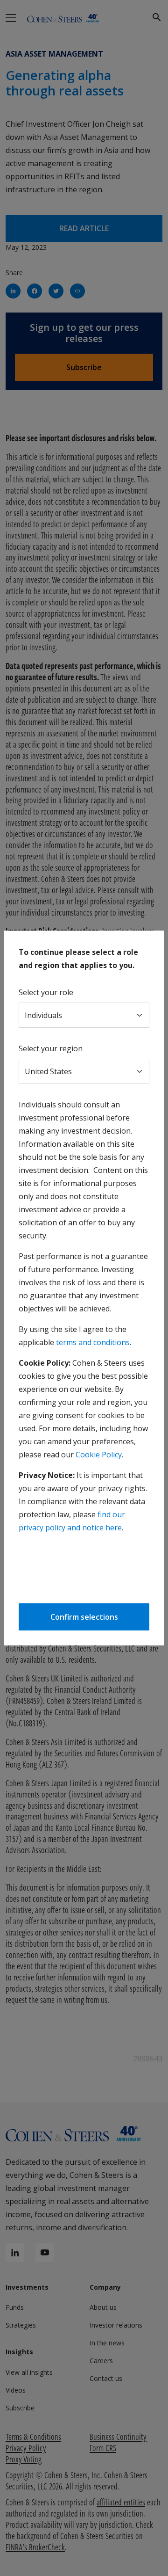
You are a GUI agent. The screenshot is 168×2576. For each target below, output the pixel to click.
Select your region (51, 1048)
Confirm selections (84, 1617)
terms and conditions (93, 1342)
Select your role (46, 992)
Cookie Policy (99, 1455)
